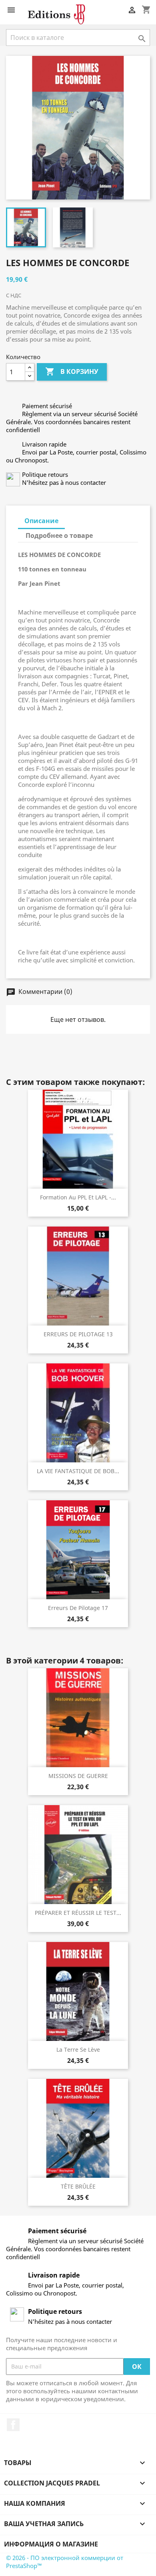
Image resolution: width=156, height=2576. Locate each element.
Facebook (13, 2425)
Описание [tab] (41, 521)
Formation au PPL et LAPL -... (78, 1197)
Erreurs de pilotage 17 (78, 1608)
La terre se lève (78, 2050)
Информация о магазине (51, 2544)
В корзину (72, 371)
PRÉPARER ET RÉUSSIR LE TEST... (78, 1913)
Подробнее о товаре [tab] (59, 535)
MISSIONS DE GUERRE (78, 1776)
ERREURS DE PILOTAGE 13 (78, 1334)
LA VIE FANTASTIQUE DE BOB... (78, 1471)
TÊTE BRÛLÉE (78, 2186)
